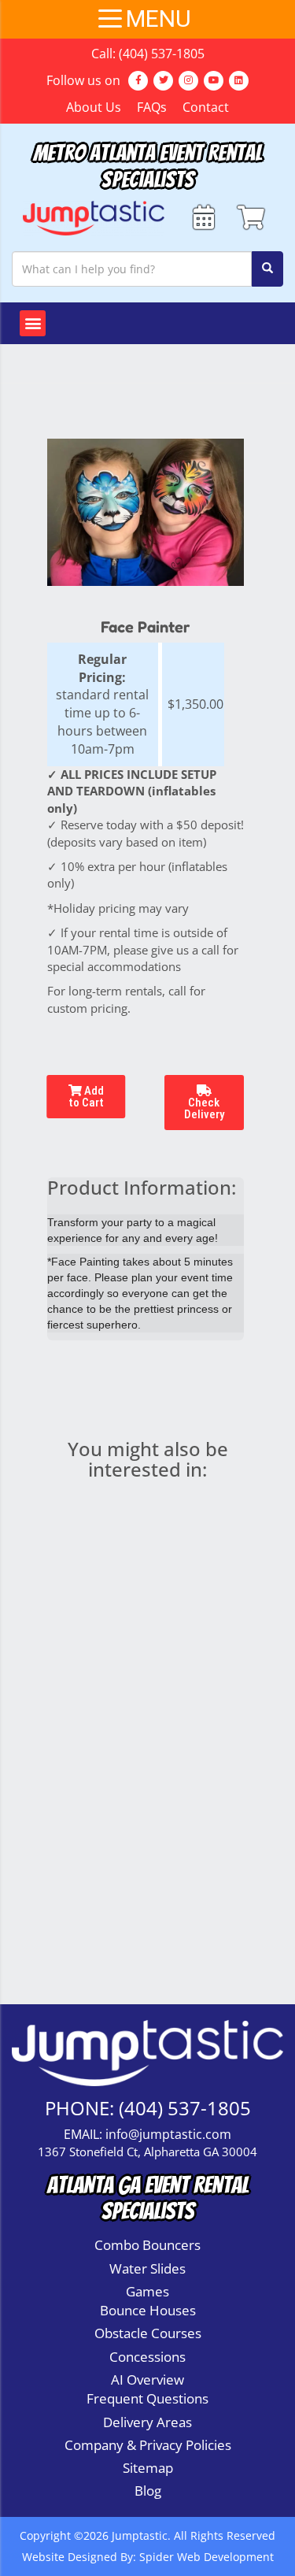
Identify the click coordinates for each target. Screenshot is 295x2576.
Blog (148, 2491)
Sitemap (148, 2468)
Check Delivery (204, 1108)
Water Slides (147, 2268)
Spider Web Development (206, 2557)
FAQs (152, 107)
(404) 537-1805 (162, 54)
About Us (94, 107)
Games (147, 2291)
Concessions (147, 2357)
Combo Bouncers (147, 2245)
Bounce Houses (148, 2310)
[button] (33, 323)
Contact (206, 107)
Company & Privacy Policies (148, 2445)
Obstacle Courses (148, 2333)
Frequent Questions (147, 2398)
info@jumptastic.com (168, 2134)
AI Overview (147, 2380)
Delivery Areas (147, 2422)
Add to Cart (86, 1097)
